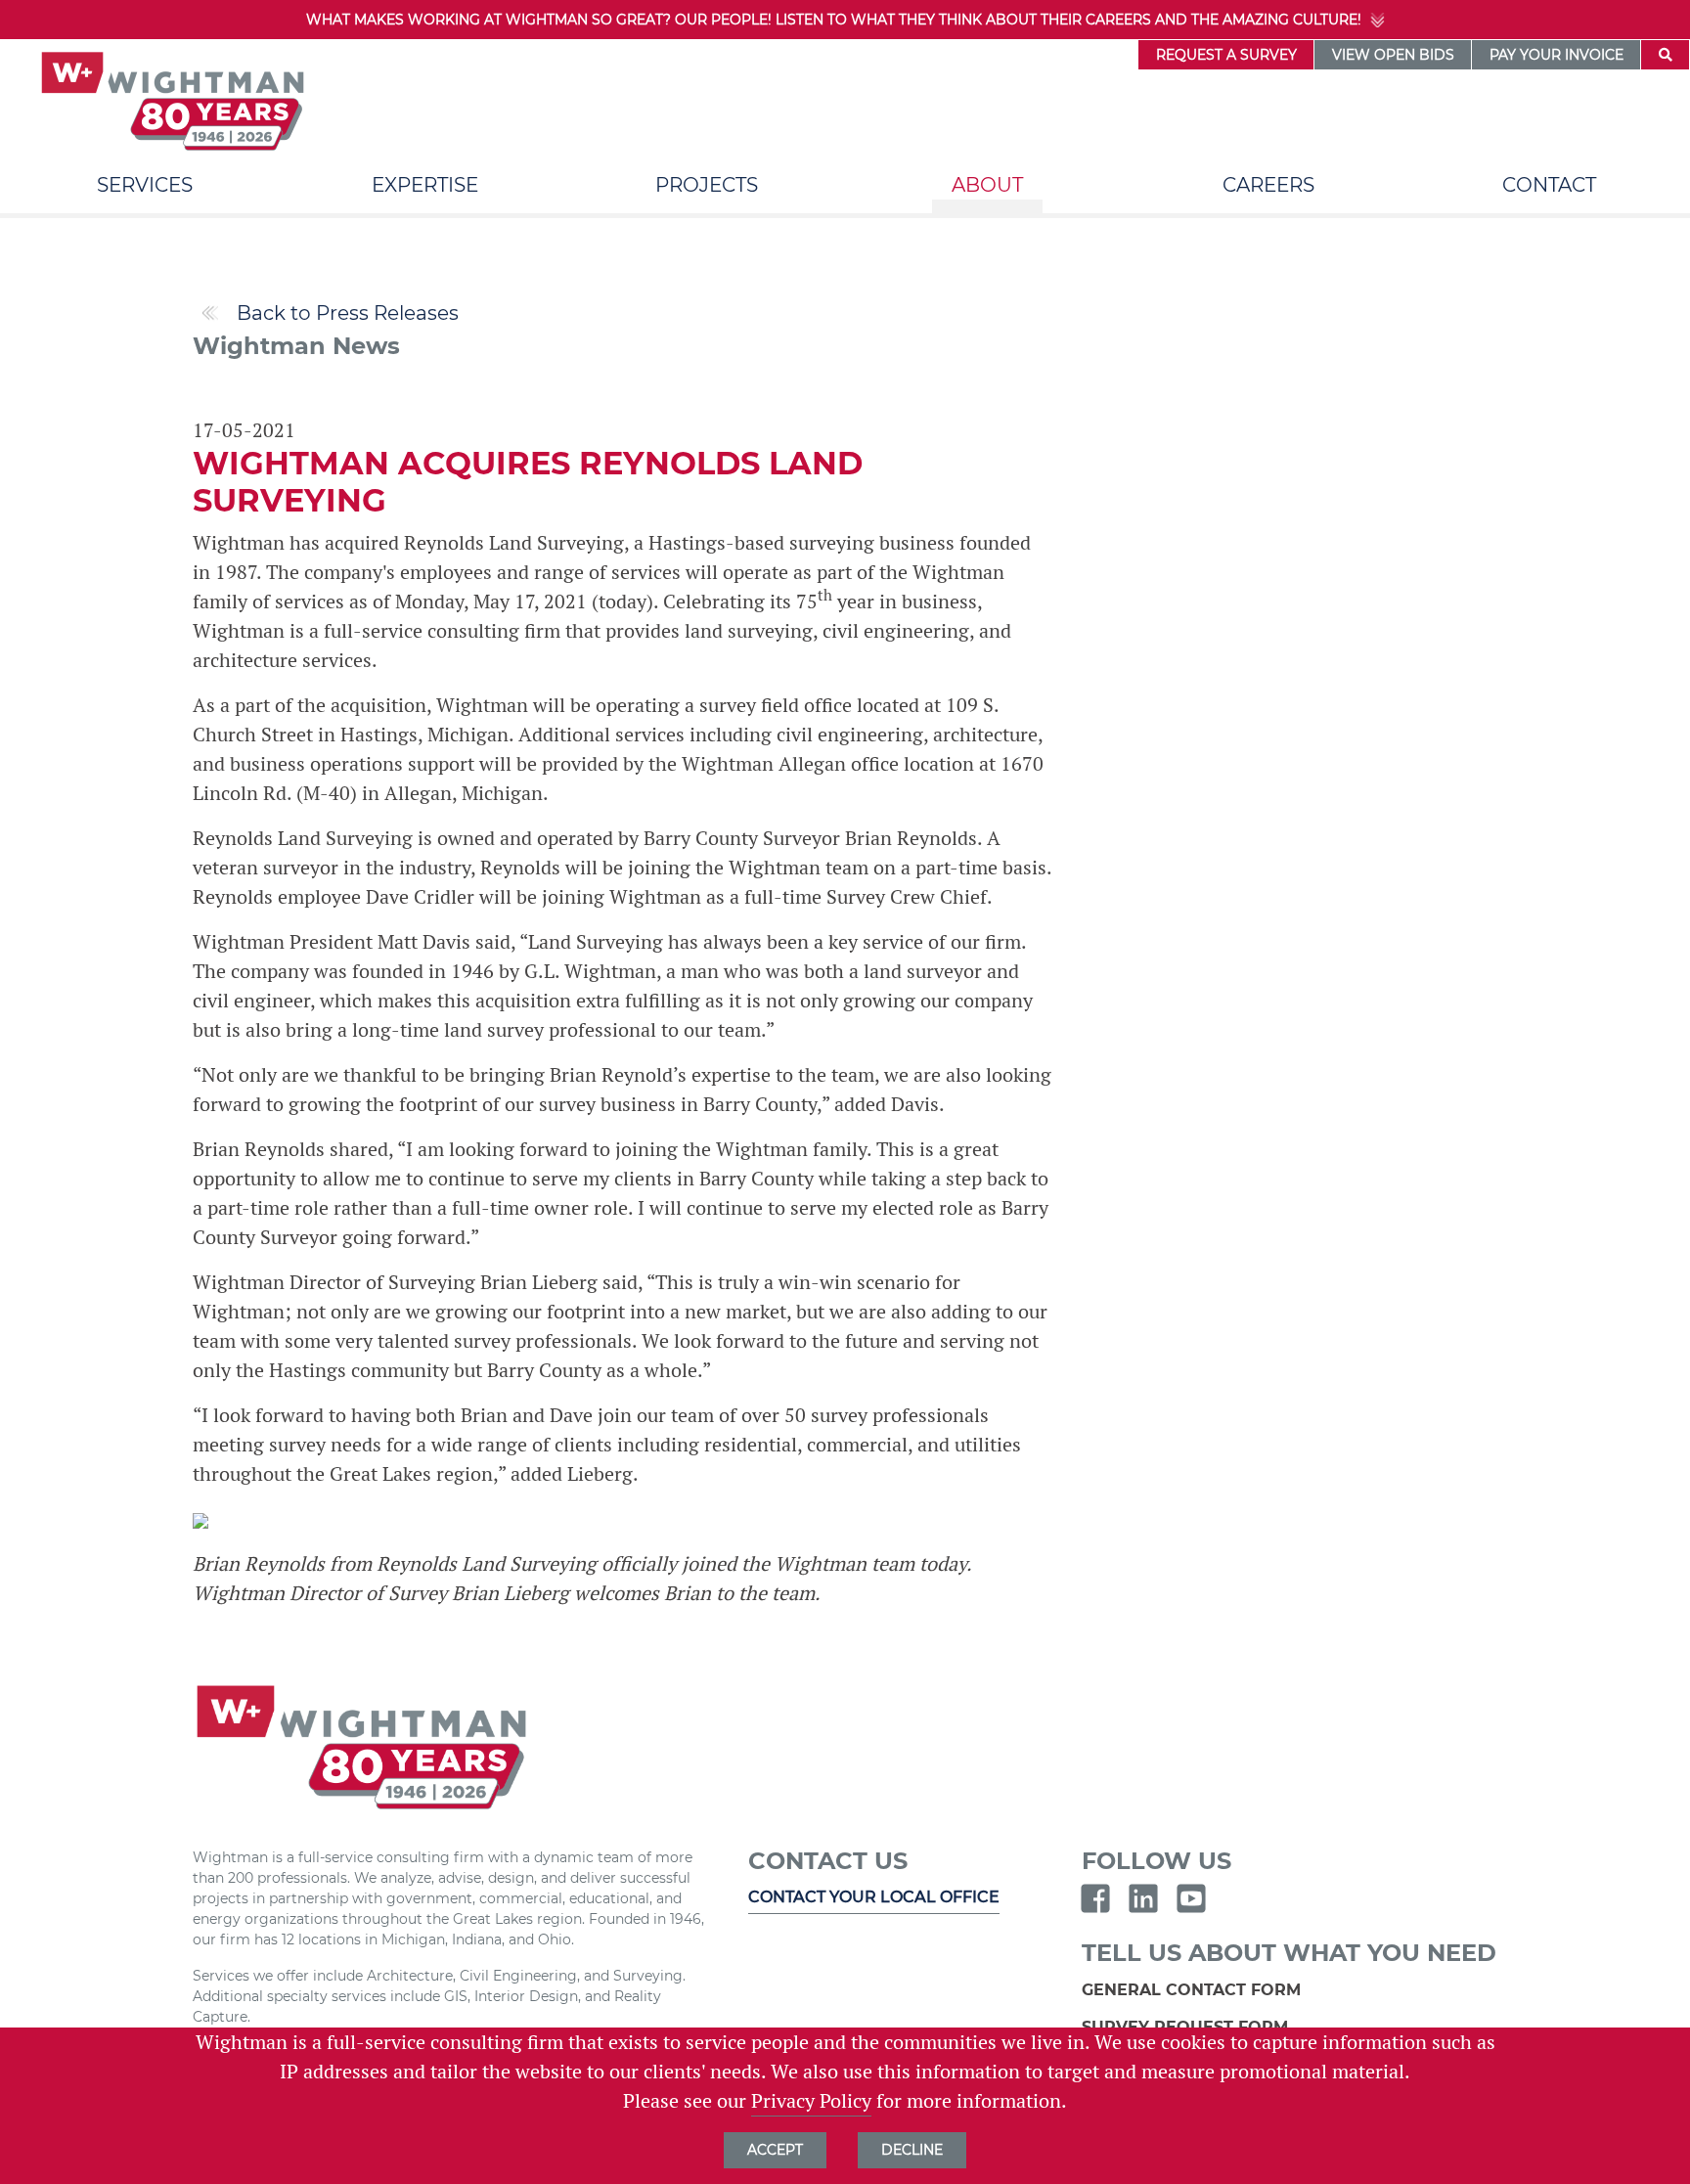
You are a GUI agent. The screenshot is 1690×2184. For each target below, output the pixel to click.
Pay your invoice (1557, 55)
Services (145, 185)
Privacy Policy (811, 2101)
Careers (1268, 185)
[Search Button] (1665, 55)
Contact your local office (874, 1897)
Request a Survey (1226, 55)
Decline (912, 2150)
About (987, 185)
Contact (1549, 185)
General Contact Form (1194, 1990)
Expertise (425, 185)
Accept (775, 2150)
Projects (707, 185)
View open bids (1393, 55)
